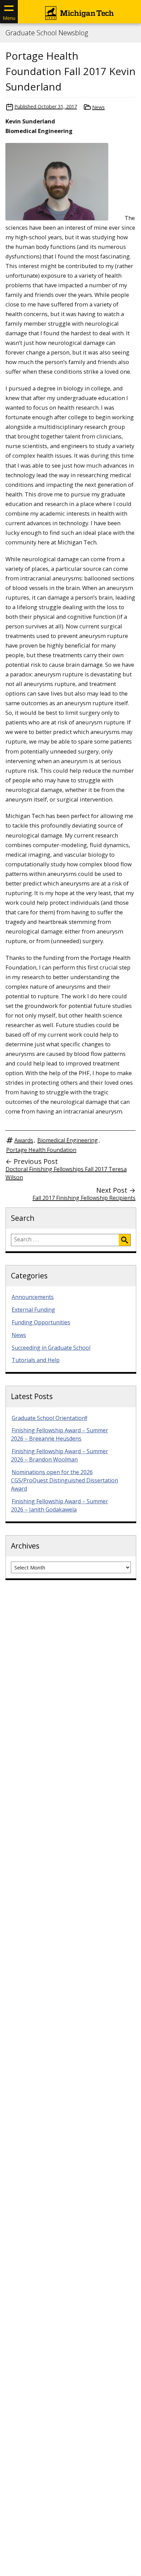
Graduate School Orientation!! (49, 1418)
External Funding (33, 1310)
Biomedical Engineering (68, 1140)
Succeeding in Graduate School (51, 1348)
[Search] (125, 1240)
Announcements (33, 1297)
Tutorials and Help (36, 1360)
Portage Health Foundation (41, 1150)
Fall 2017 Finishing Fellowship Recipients (84, 1198)
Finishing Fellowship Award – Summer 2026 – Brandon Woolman (60, 1455)
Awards (24, 1140)
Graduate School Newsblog (47, 33)
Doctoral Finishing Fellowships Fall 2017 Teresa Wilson (66, 1173)
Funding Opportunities (41, 1322)
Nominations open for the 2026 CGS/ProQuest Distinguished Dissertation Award (65, 1480)
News (98, 107)
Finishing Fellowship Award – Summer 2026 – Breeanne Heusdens (60, 1434)
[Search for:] (65, 1240)
